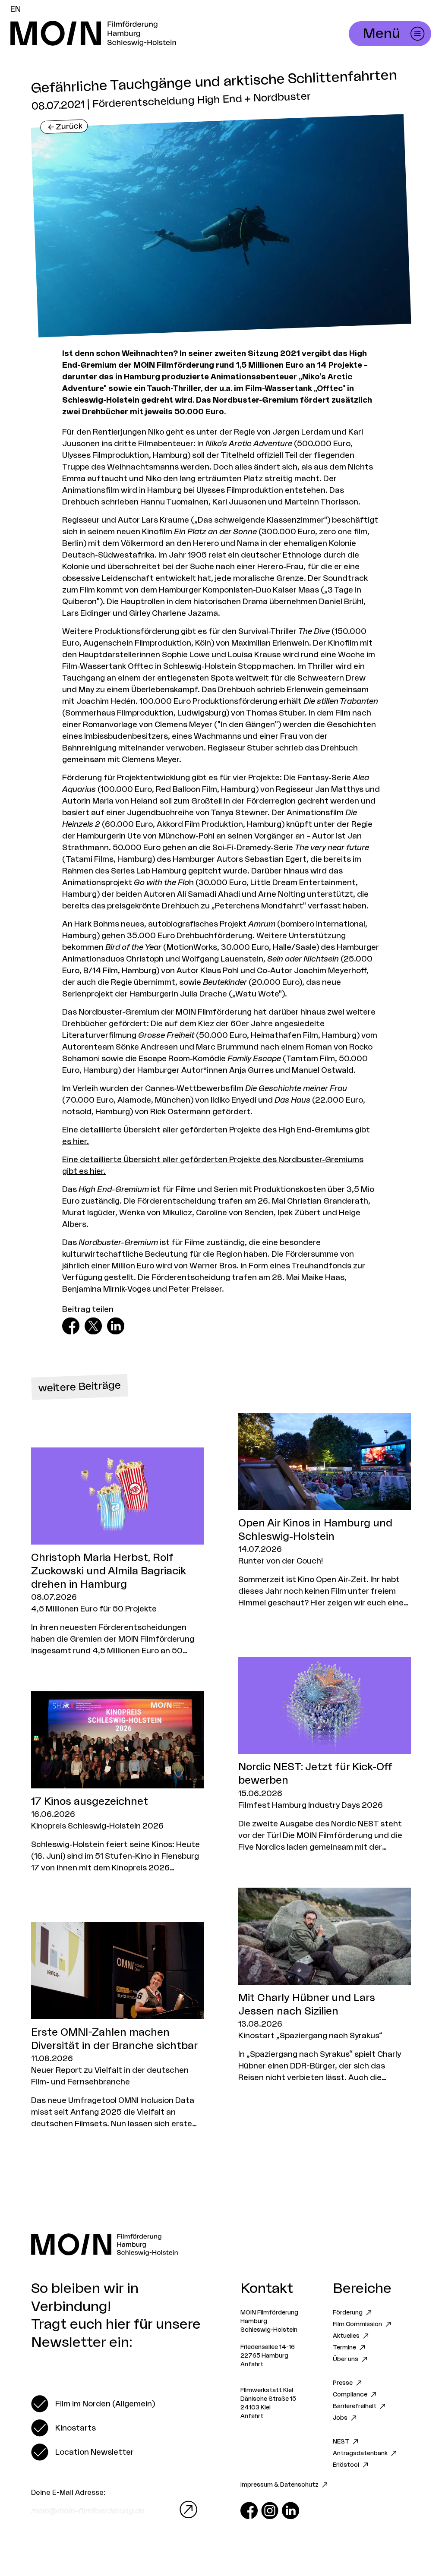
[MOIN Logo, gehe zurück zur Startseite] (145, 34)
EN (16, 9)
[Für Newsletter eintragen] (186, 2510)
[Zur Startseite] (221, 2245)
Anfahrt (252, 2365)
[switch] (93, 2404)
